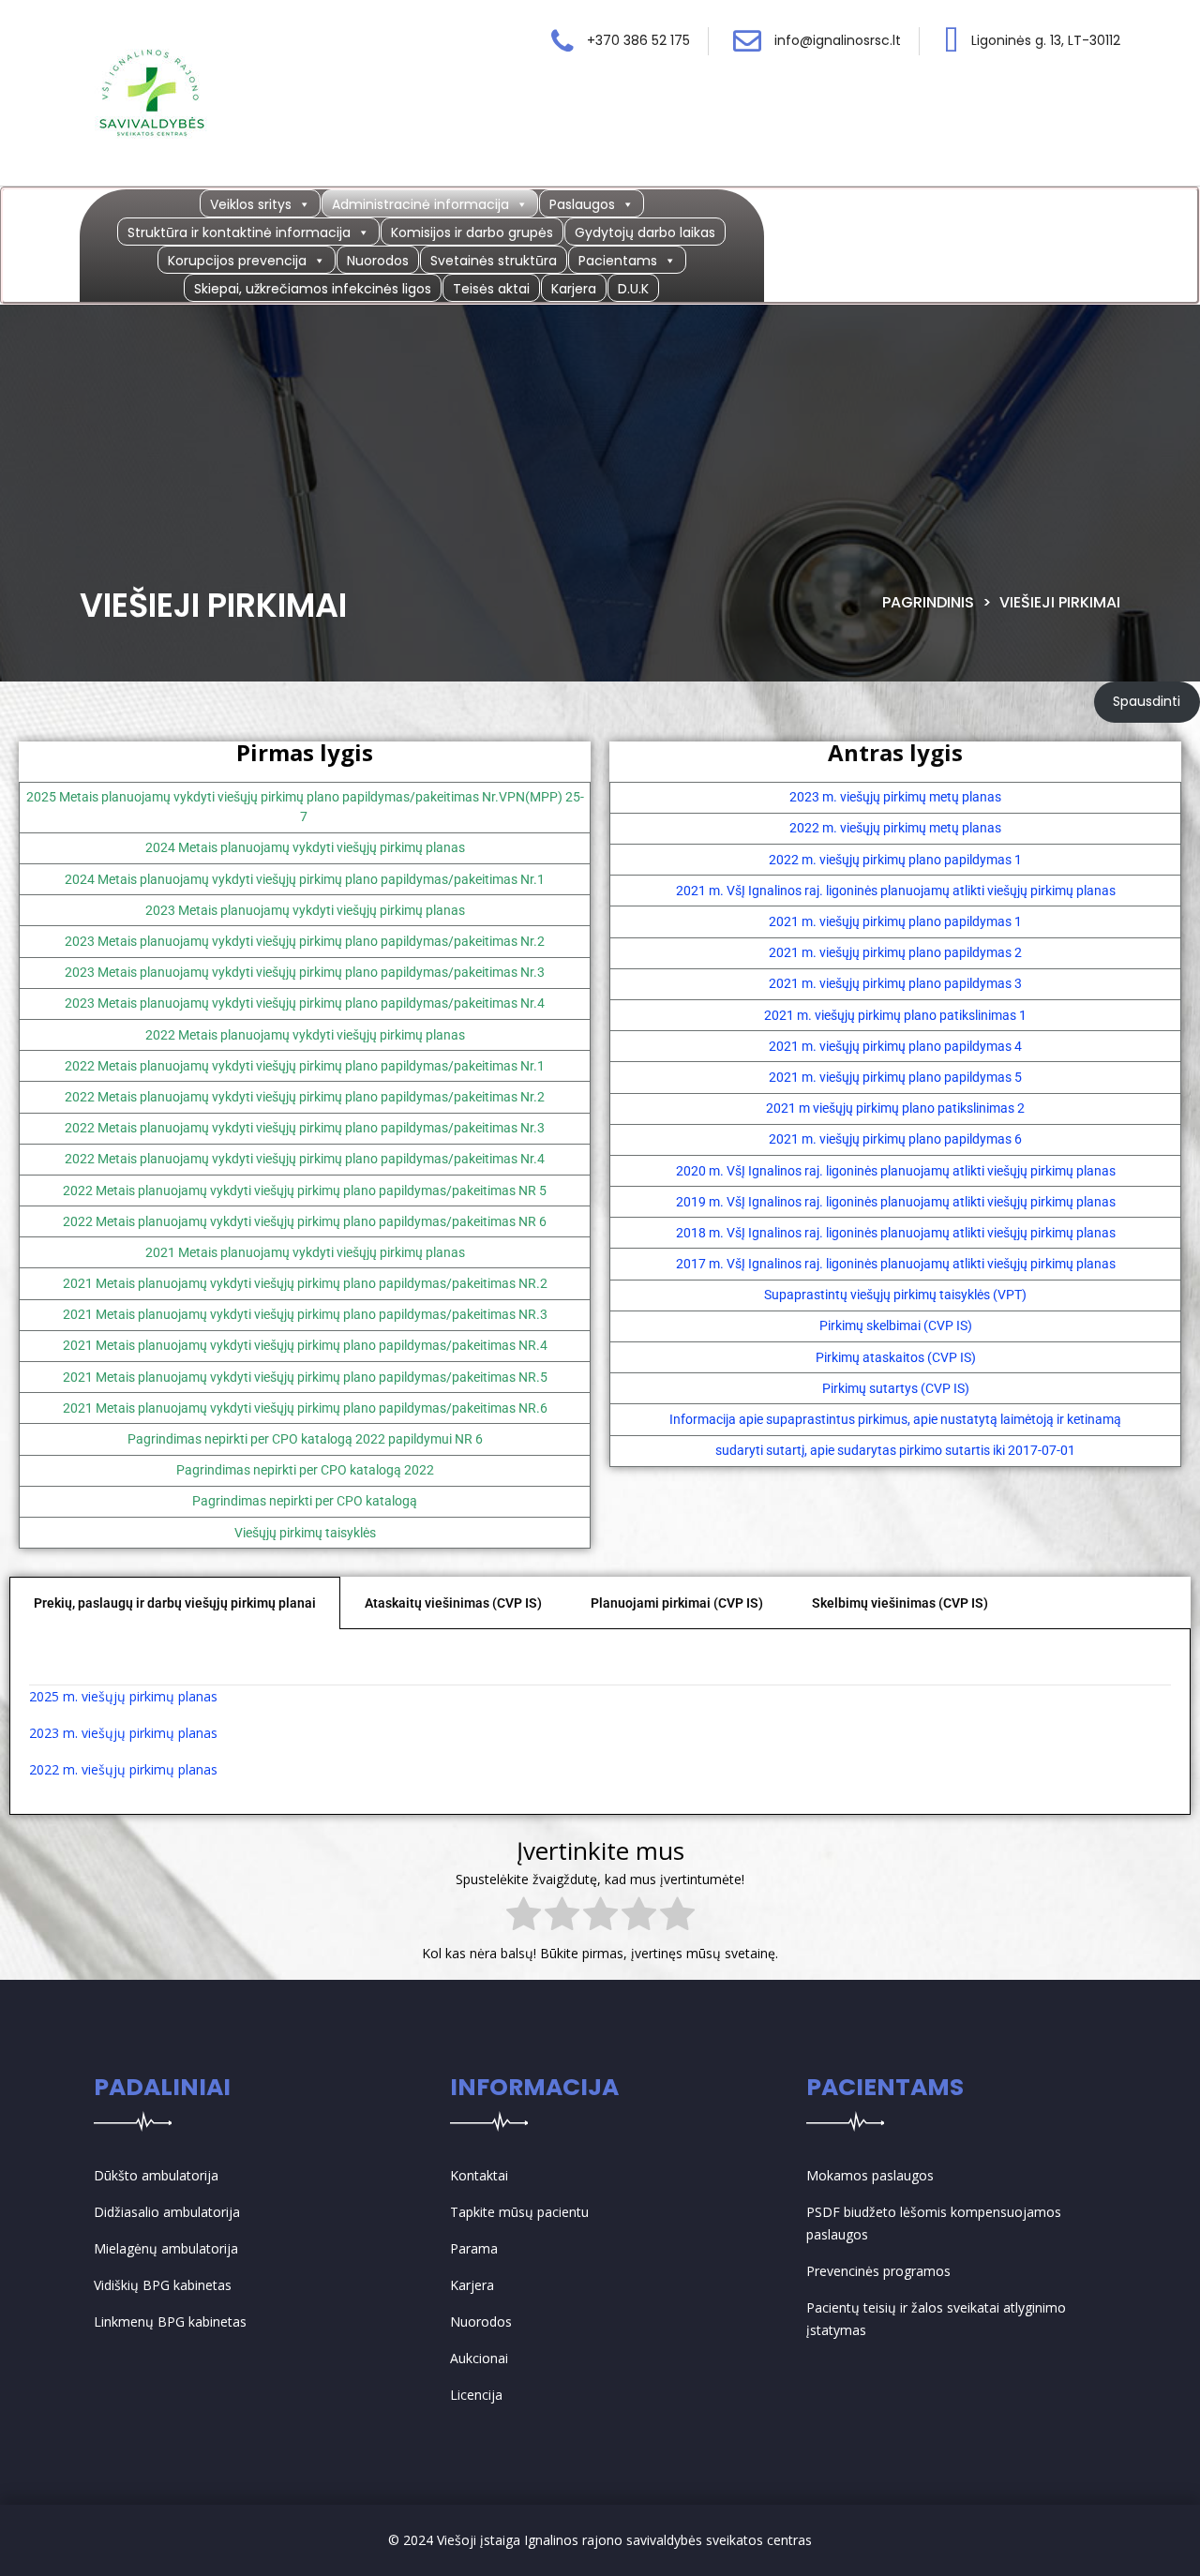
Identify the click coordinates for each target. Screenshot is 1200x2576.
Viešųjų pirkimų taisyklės (305, 1533)
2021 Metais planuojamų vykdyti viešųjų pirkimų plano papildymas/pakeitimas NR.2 (305, 1283)
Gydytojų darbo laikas (645, 232)
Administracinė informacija (420, 204)
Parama (474, 2248)
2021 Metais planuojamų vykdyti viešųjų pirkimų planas (305, 1252)
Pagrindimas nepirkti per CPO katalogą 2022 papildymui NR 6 (305, 1439)
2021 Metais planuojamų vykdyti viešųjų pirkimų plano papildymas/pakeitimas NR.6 (305, 1408)
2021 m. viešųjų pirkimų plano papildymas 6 (895, 1139)
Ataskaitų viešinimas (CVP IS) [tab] (453, 1603)
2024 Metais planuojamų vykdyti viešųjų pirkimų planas (305, 847)
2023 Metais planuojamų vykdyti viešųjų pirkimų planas (305, 910)
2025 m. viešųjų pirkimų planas (123, 1696)
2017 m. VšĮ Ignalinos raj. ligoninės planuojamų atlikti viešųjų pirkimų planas (896, 1264)
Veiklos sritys (251, 204)
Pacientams (618, 261)
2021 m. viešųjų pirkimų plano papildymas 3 (895, 983)
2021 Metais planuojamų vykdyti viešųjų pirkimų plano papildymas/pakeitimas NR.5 (305, 1377)
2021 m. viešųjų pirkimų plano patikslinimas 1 (895, 1015)
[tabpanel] (600, 1722)
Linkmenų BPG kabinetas (170, 2321)
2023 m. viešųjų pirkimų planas (123, 1733)
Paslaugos (582, 204)
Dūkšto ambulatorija (156, 2175)
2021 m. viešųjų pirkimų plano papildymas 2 (895, 952)
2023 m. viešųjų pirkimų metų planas (895, 797)
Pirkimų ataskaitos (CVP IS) (896, 1357)
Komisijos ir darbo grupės (472, 232)
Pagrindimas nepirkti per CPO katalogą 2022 (305, 1470)
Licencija (476, 2395)
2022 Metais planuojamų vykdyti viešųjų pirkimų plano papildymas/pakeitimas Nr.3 (305, 1128)
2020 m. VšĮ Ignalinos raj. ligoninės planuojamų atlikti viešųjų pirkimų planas (896, 1171)
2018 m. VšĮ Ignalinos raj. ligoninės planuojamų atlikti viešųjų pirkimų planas (896, 1233)
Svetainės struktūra (494, 261)
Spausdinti (1147, 701)
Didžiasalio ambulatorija (167, 2212)
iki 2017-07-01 (1034, 1450)
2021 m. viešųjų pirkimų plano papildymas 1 (895, 921)
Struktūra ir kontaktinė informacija (239, 232)
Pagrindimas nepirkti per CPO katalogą (305, 1501)
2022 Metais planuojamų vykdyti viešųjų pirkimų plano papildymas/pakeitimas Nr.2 (305, 1097)
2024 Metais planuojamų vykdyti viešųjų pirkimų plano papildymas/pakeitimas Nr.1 (305, 879)
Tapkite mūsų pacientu (519, 2212)
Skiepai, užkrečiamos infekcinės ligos (313, 289)
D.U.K (633, 289)
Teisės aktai (491, 289)
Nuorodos (378, 261)
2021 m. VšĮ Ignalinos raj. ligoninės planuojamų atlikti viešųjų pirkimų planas (896, 891)
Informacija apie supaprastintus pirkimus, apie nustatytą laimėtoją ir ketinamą (895, 1419)
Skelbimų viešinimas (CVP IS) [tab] (900, 1603)
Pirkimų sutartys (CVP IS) (896, 1388)
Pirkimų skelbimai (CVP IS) (896, 1325)
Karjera (574, 289)
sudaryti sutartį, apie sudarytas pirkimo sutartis (853, 1450)
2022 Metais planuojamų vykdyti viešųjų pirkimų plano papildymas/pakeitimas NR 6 (305, 1221)
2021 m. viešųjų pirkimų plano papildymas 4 (895, 1046)
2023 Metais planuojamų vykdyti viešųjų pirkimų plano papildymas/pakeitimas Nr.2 (305, 941)
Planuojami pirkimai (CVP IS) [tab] (677, 1603)
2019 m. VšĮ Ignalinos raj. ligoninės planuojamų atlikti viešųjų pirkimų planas (896, 1202)
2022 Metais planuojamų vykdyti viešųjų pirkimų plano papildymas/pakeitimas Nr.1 (305, 1066)
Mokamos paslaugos (870, 2175)
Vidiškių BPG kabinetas (163, 2285)
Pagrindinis (928, 602)
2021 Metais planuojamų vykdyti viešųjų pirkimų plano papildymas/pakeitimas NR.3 (305, 1314)
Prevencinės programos (878, 2271)
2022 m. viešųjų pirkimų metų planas (895, 828)
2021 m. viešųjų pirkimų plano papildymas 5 (895, 1077)
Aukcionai (479, 2358)
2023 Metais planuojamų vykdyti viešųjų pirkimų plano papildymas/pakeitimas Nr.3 (305, 972)
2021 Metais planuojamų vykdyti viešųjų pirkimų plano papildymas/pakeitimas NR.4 (305, 1345)
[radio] (524, 1917)
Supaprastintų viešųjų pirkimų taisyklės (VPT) (895, 1295)
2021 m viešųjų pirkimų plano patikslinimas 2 (895, 1108)
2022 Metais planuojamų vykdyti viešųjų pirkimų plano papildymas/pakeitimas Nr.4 (305, 1159)
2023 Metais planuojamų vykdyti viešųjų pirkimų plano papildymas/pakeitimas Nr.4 (305, 1003)
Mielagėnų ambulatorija (166, 2248)
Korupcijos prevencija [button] (237, 261)
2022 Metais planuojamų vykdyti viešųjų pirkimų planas (305, 1035)
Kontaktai (479, 2175)
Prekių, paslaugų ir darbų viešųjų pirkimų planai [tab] (175, 1603)
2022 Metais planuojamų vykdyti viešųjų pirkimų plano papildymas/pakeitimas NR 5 (305, 1191)
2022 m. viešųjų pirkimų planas (123, 1769)
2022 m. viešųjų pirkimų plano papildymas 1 (895, 860)
